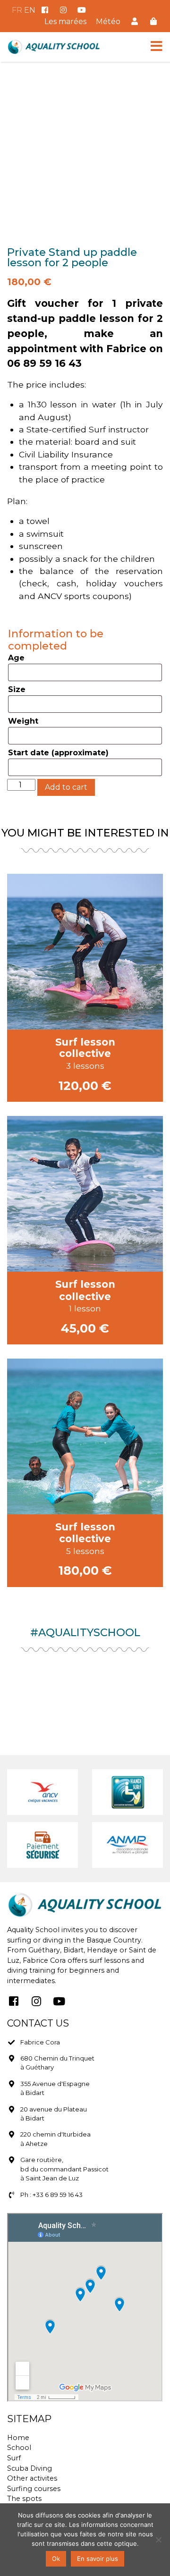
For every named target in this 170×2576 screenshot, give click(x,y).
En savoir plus (98, 2559)
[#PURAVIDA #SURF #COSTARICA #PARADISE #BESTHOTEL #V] (85, 1708)
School (19, 2448)
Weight (23, 721)
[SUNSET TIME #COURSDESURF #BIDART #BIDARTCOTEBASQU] (26, 1672)
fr (17, 10)
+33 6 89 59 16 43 (58, 2195)
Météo (108, 21)
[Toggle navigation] (157, 46)
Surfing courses (34, 2489)
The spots (24, 2499)
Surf (14, 2458)
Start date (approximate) (58, 753)
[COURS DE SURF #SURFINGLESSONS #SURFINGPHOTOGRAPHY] (144, 1708)
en (30, 10)
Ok (56, 2559)
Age (16, 658)
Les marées (65, 21)
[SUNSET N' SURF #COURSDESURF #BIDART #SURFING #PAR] (85, 1672)
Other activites (32, 2478)
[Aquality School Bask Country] (54, 47)
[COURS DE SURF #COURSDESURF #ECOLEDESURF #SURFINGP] (144, 1672)
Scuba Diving (30, 2468)
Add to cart (66, 787)
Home (18, 2438)
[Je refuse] (158, 2540)
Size (17, 689)
